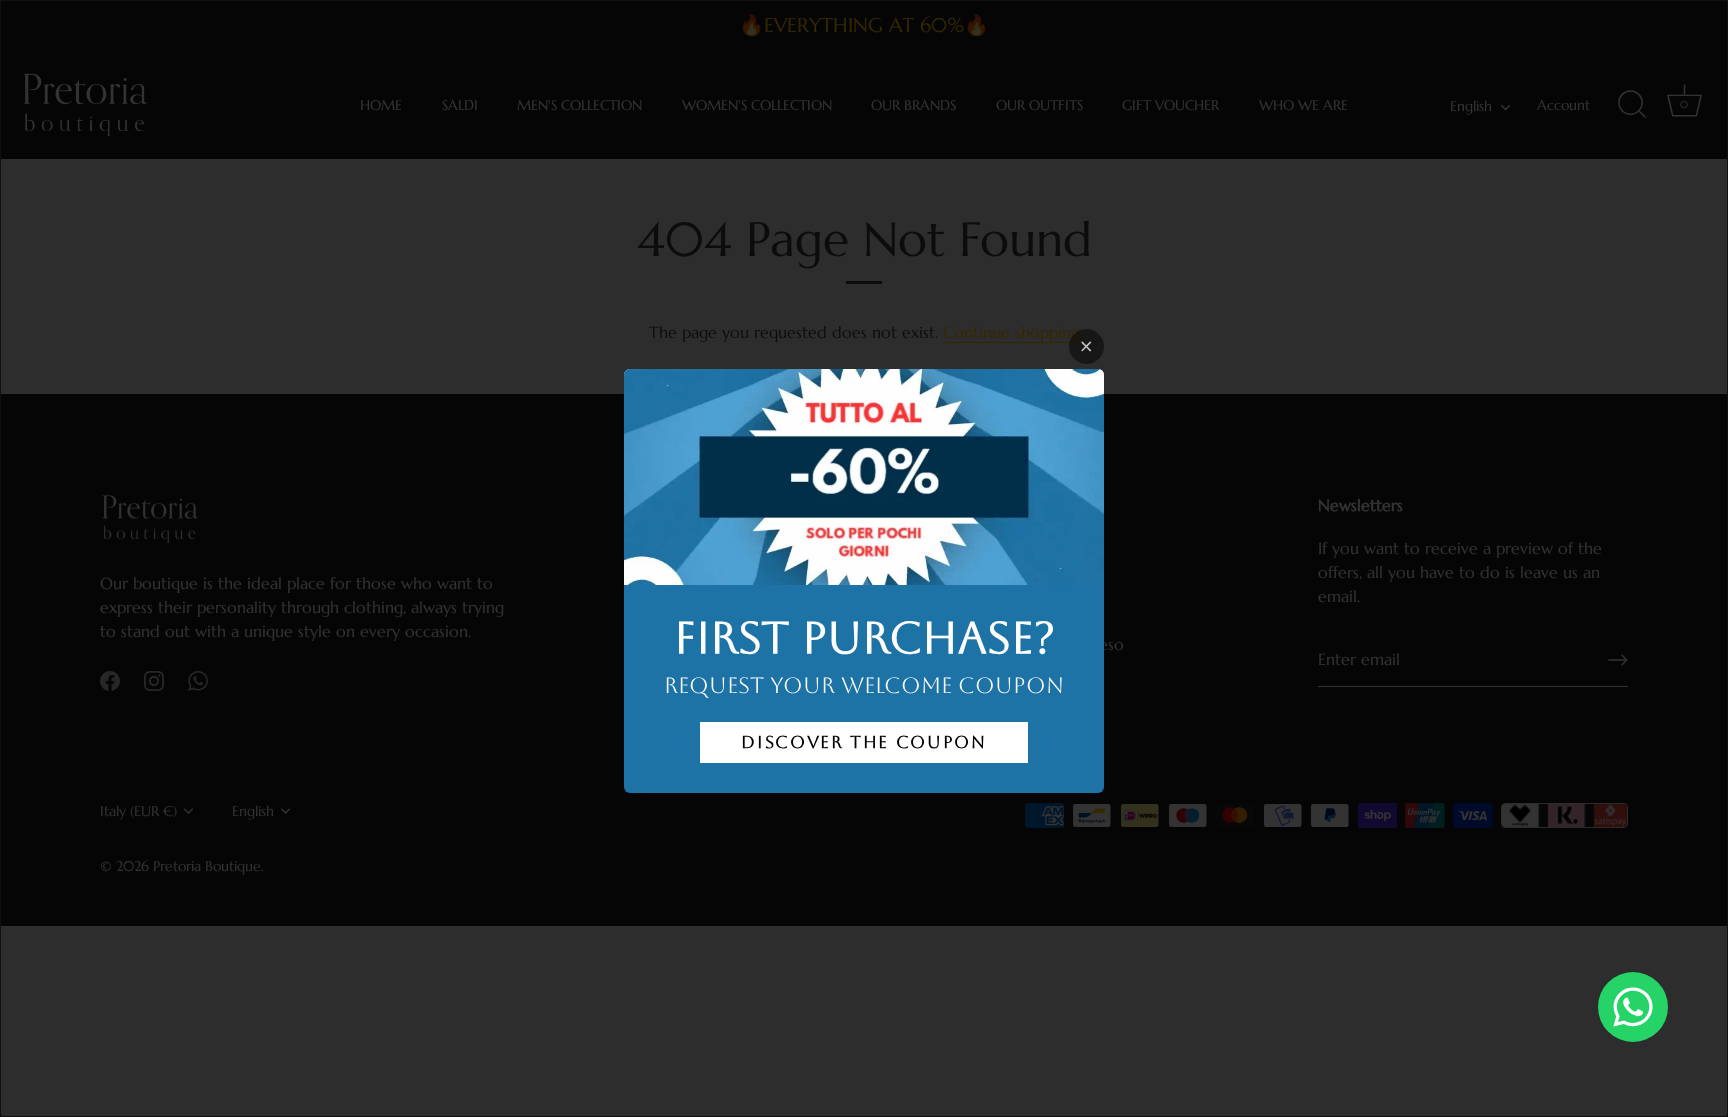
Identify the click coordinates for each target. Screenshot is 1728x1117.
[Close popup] (1086, 346)
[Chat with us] (1633, 1007)
